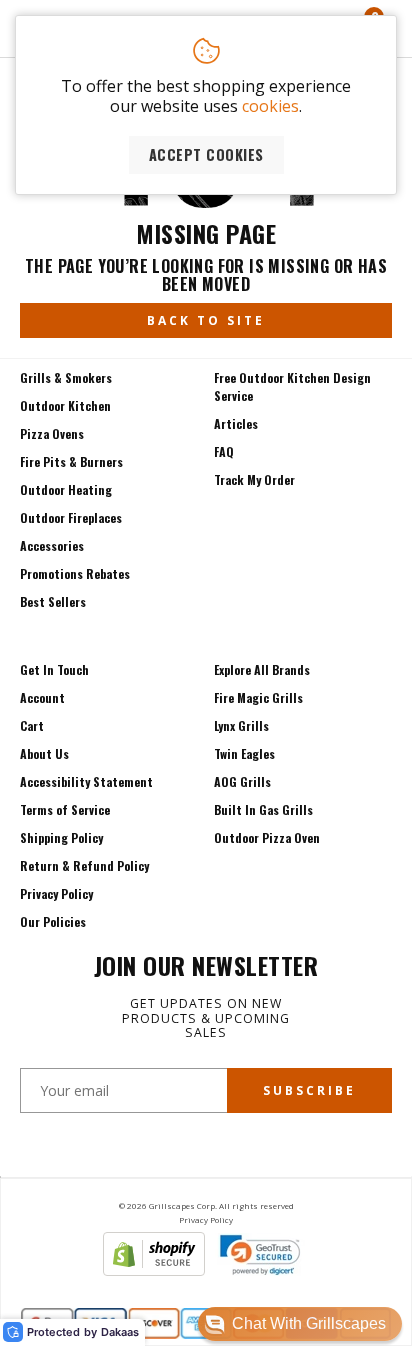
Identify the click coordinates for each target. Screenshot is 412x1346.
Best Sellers (53, 601)
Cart (32, 725)
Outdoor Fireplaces (71, 517)
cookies (270, 106)
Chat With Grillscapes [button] (309, 1323)
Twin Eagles (244, 753)
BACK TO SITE (206, 320)
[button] (300, 1324)
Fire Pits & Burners (71, 461)
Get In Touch (54, 669)
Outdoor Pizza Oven (267, 837)
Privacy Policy (56, 893)
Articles (236, 423)
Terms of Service (65, 809)
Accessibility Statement (86, 781)
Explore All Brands (262, 669)
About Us (44, 753)
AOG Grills (242, 781)
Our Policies (53, 921)
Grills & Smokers (66, 377)
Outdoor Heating (66, 489)
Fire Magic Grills (258, 697)
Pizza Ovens (52, 433)
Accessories (52, 545)
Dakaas (120, 1332)
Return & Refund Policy (84, 865)
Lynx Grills (241, 725)
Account (42, 697)
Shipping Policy (61, 837)
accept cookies (206, 154)
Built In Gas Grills (263, 809)
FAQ (224, 451)
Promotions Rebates (75, 573)
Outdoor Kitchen (65, 405)
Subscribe (309, 1090)
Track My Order (254, 479)
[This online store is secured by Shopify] (154, 1270)
